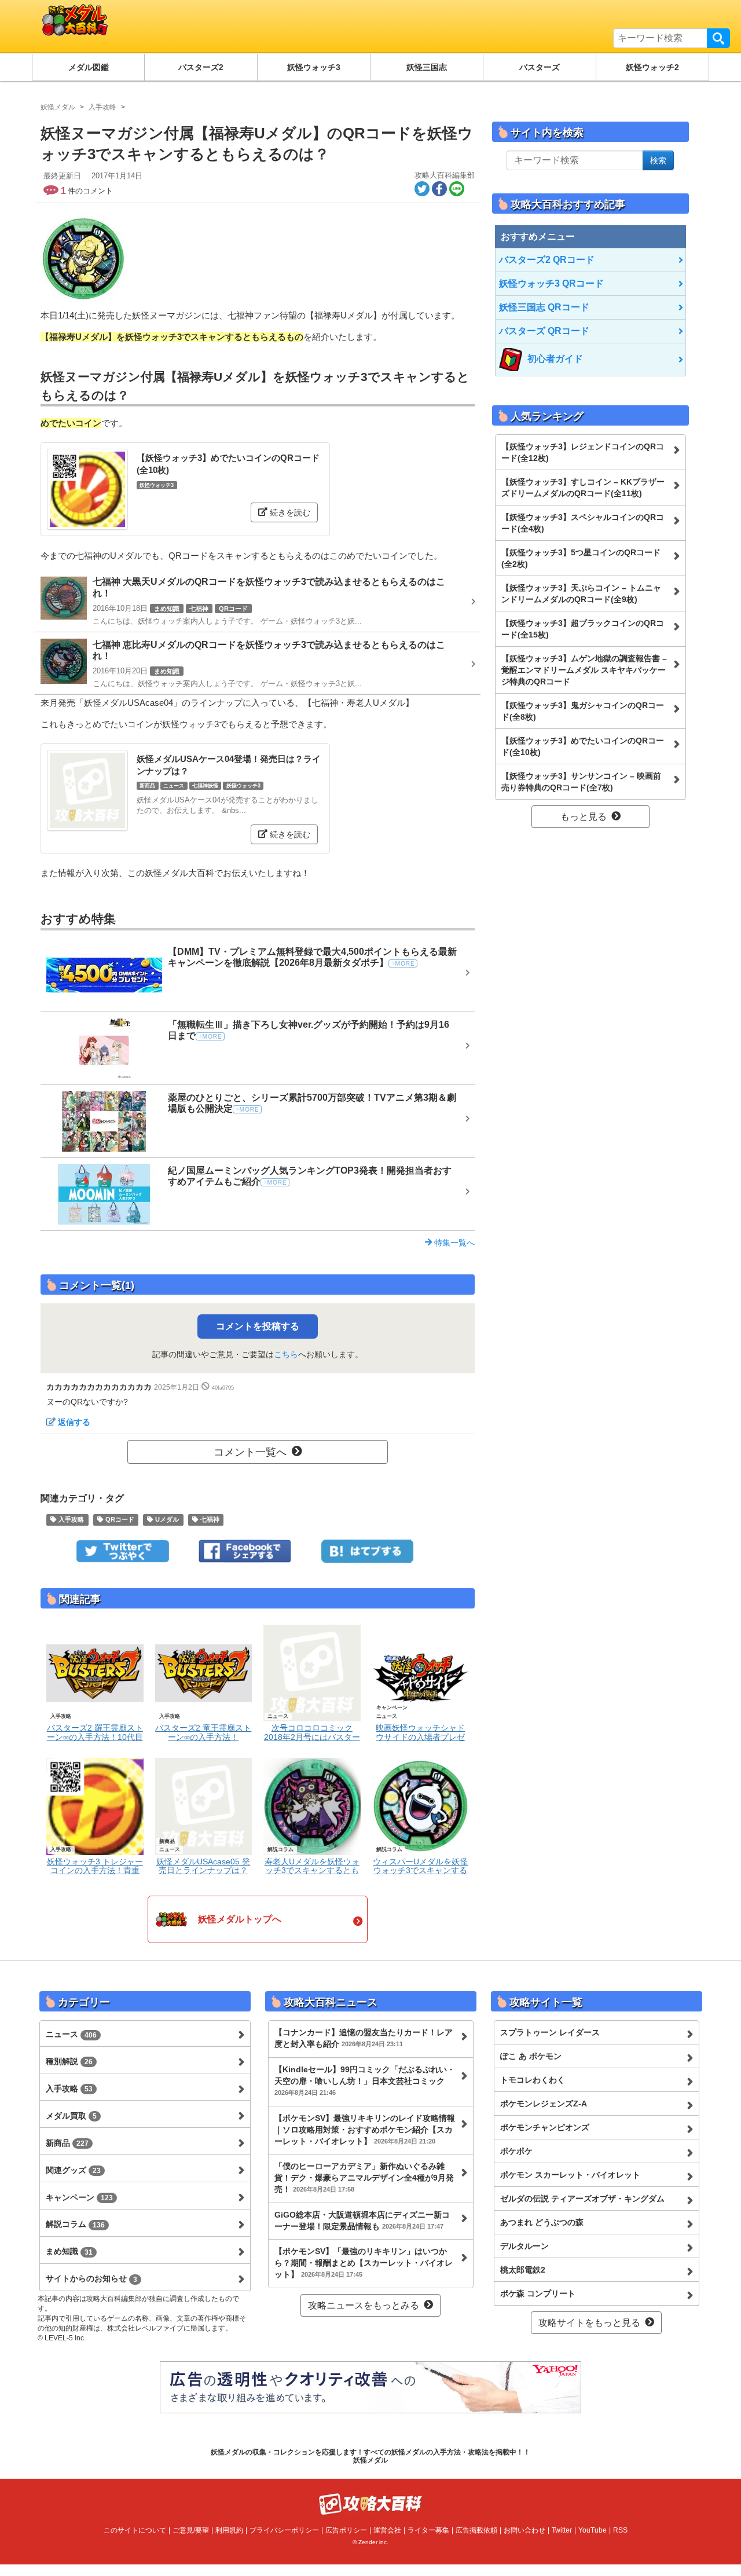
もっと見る (584, 817)
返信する (74, 1422)
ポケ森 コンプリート (538, 2293)
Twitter (562, 2530)
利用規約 (229, 2530)
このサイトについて (135, 2530)
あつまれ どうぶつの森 (542, 2222)
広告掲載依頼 (476, 2530)
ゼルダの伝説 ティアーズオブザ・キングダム (582, 2198)
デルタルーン (524, 2246)
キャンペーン (79, 2197)
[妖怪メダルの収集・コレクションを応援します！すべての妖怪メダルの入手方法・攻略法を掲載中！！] (165, 26)
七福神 (209, 1520)
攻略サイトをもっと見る (589, 2323)
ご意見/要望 (191, 2530)
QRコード (119, 1520)
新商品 (67, 2143)
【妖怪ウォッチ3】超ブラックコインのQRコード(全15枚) (583, 629)
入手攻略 (70, 1520)
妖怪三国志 (427, 67)
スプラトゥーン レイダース (550, 2032)
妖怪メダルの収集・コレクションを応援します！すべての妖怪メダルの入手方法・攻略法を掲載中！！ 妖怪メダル (370, 2456)
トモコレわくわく (533, 2080)
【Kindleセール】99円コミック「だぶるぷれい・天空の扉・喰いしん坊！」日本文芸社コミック (365, 2080)
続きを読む (289, 512)
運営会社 (387, 2530)
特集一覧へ (453, 1243)
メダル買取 (71, 2116)
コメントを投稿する (258, 1326)
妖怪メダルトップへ (240, 1919)
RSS (620, 2530)
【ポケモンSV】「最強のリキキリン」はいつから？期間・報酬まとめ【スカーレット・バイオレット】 (364, 2263)
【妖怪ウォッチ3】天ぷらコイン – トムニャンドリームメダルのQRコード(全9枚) (581, 593)
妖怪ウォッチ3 (314, 67)
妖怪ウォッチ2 (652, 67)
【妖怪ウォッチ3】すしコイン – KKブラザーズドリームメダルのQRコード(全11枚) (583, 488)
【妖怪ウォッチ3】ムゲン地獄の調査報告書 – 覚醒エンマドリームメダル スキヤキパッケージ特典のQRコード (584, 670)
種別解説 (69, 2061)
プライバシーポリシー (284, 2530)
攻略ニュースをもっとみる (364, 2305)
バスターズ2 (201, 67)
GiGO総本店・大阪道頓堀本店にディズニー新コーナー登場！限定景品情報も (362, 2220)
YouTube (593, 2530)
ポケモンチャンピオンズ (545, 2127)
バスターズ (540, 67)
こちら (286, 1354)
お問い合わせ (524, 2530)
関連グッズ (73, 2170)
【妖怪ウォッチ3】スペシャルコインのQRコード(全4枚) (583, 523)
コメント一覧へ (250, 1452)
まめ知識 (69, 2251)
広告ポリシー (346, 2530)
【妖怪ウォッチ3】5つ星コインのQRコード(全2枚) (581, 558)
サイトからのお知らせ (91, 2278)
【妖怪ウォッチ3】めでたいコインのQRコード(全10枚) (583, 746)
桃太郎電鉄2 (523, 2270)
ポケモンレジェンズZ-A (544, 2104)
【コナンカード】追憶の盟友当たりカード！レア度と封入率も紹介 (364, 2038)
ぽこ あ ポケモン (531, 2056)
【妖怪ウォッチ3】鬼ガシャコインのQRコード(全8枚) (583, 711)
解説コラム (75, 2224)
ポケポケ (516, 2151)
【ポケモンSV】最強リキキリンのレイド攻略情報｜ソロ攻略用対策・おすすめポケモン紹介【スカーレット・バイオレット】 (365, 2130)
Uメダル (166, 1520)
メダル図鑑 (89, 67)
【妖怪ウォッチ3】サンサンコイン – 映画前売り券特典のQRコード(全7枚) (581, 782)
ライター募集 (428, 2530)
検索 (718, 38)
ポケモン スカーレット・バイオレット (570, 2175)
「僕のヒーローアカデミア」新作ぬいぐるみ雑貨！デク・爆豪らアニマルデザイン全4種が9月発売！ (364, 2178)
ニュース (71, 2034)
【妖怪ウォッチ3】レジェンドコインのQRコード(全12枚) (583, 452)
